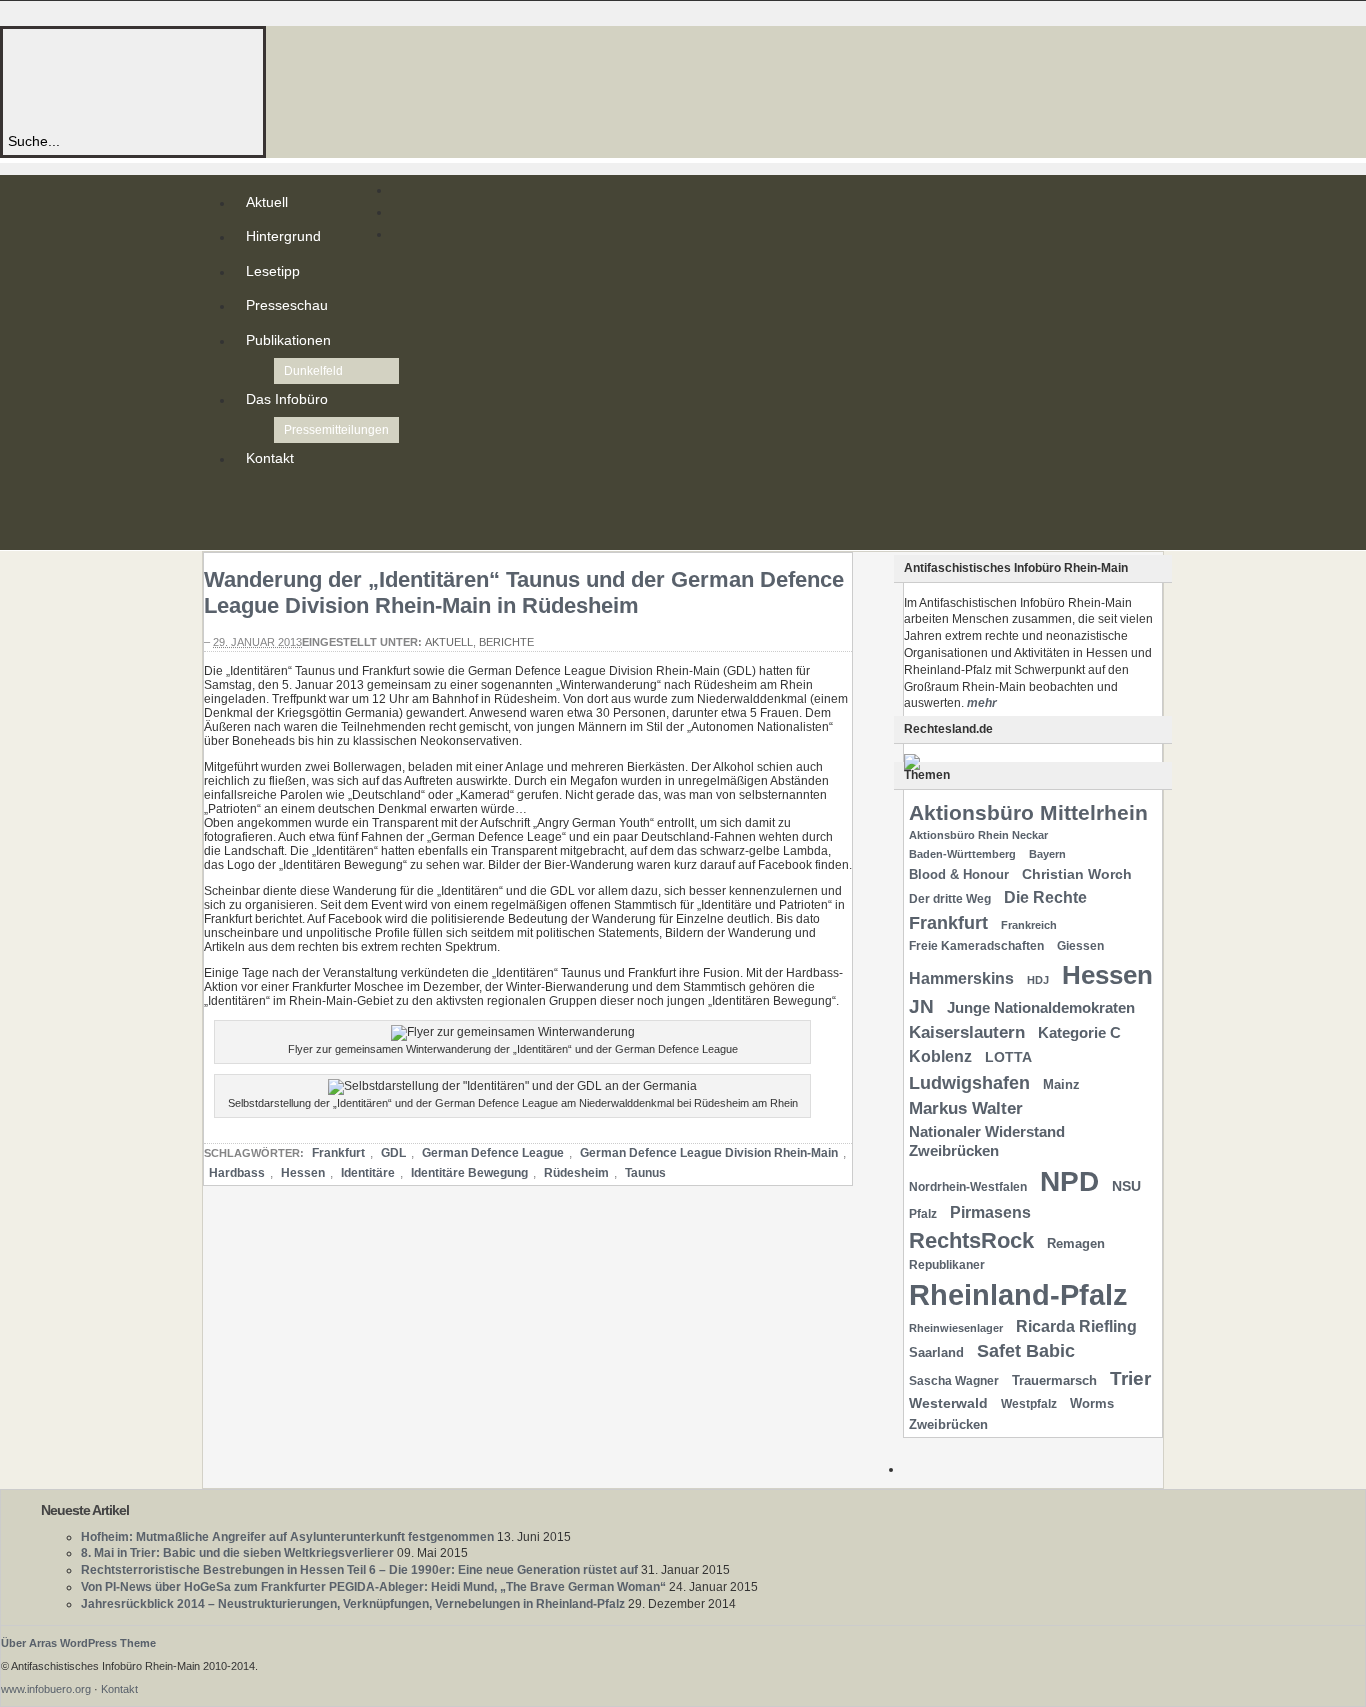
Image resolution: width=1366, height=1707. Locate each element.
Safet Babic (1026, 1351)
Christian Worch (1077, 874)
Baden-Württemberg (962, 854)
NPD (1069, 1181)
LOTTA (1008, 1057)
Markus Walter (966, 1108)
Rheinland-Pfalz (1018, 1294)
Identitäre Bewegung (469, 1173)
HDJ (1038, 980)
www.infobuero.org (46, 1689)
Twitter (250, 514)
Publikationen (288, 340)
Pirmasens (990, 1212)
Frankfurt (338, 1153)
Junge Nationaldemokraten (1041, 1008)
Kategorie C (1079, 1033)
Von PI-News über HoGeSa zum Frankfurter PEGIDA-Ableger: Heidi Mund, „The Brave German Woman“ (373, 1587)
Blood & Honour (959, 874)
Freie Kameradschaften (976, 946)
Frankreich (1029, 925)
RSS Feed (250, 498)
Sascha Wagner (954, 1381)
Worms (1092, 1403)
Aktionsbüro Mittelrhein (1028, 812)
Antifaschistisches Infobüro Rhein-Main (278, 79)
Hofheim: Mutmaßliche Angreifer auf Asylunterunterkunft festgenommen (287, 1537)
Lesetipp (273, 271)
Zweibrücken (948, 1424)
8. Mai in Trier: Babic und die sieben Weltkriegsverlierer (237, 1553)
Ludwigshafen (969, 1082)
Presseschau (287, 305)
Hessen (303, 1173)
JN (921, 1006)
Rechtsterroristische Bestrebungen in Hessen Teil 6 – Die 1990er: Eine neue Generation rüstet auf (359, 1570)
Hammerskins (961, 978)
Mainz (1061, 1084)
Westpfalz (1029, 1404)
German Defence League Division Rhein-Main (709, 1153)
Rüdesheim (576, 1173)
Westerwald (948, 1403)
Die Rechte (1045, 897)
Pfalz (923, 1214)
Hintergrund (283, 236)
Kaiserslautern (967, 1032)
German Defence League (493, 1153)
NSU (1126, 1186)
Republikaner (947, 1265)
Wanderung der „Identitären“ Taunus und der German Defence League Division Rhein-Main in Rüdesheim (524, 592)
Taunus (645, 1173)
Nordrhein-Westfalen (968, 1187)
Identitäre (368, 1173)
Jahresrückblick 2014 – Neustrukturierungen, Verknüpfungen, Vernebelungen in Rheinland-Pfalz (353, 1604)
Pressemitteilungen (336, 430)
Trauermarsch (1054, 1380)
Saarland (936, 1352)
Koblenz (940, 1056)
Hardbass (237, 1173)
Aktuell (267, 202)
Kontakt (270, 458)
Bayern (1047, 854)
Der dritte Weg (950, 899)
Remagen (1076, 1243)
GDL (393, 1153)
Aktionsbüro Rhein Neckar (978, 835)
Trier (1130, 1378)
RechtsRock (971, 1240)
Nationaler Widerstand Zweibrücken (987, 1141)
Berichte (506, 642)
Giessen (1080, 946)
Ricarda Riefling (1076, 1326)
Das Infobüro (287, 399)
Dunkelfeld (313, 371)
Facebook (250, 530)
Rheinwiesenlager (956, 1328)
